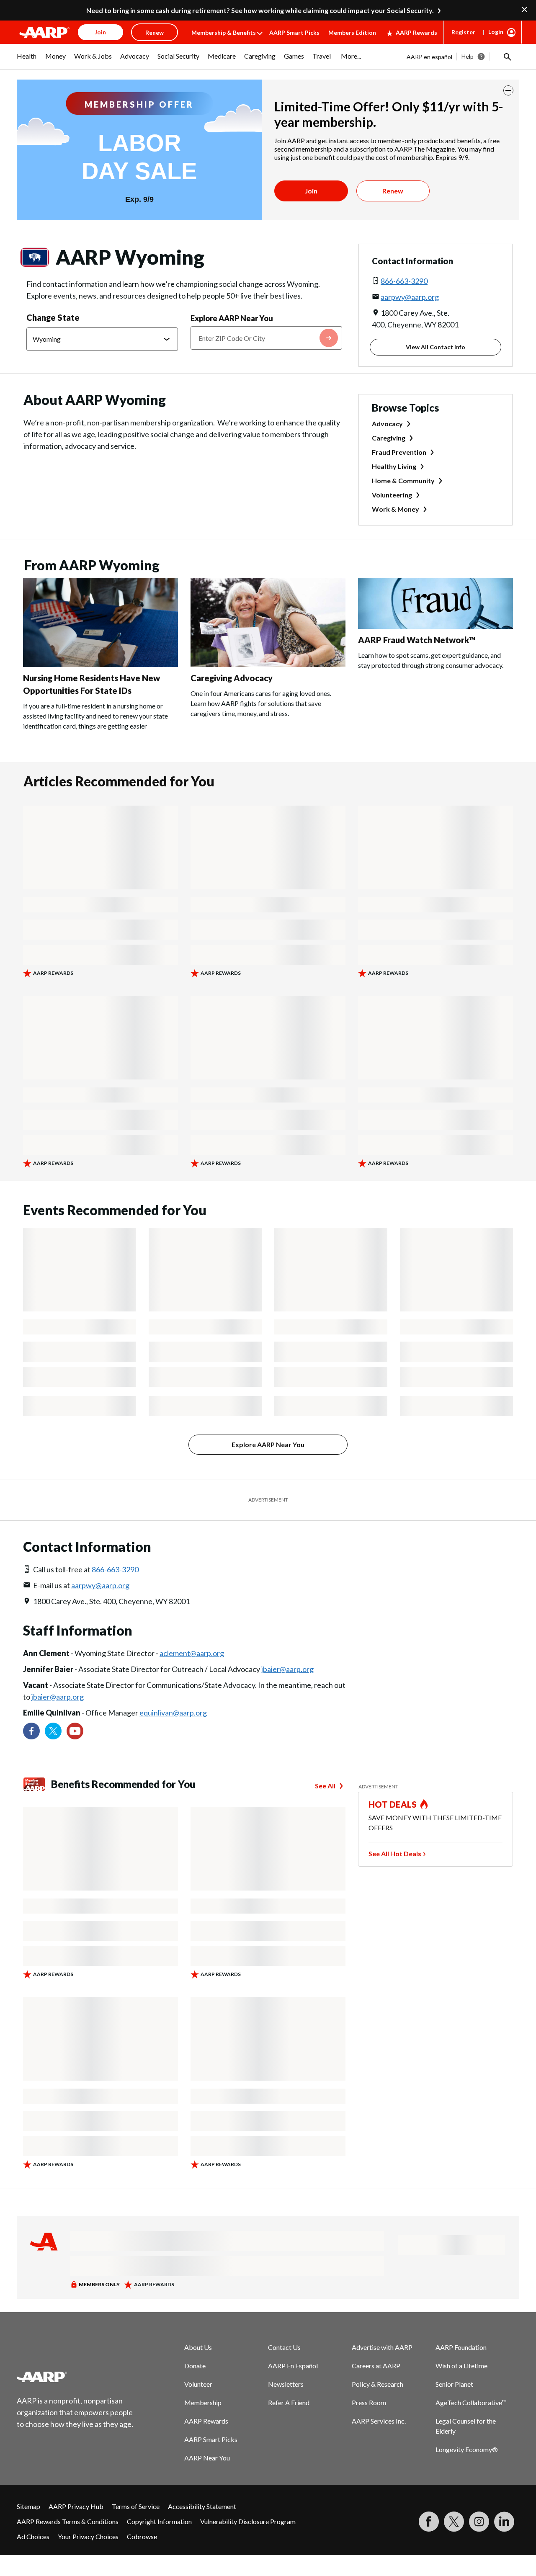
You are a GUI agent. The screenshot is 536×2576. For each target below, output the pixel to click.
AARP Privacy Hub (76, 2506)
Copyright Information (159, 2521)
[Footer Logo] (75, 2377)
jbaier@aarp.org (287, 1669)
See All (325, 1786)
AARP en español (429, 57)
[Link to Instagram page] (479, 2522)
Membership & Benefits (224, 32)
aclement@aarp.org (192, 1653)
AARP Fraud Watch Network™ (417, 640)
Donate (195, 2366)
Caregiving (389, 438)
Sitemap (28, 2506)
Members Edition (352, 32)
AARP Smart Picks (294, 32)
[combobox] (266, 338)
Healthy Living (394, 466)
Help (468, 56)
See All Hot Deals (395, 1853)
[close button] (508, 90)
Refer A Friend (289, 2402)
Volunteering (392, 495)
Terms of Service (136, 2506)
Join (311, 191)
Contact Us (284, 2347)
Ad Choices (33, 2536)
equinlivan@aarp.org (173, 1713)
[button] (507, 57)
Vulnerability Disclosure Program (248, 2521)
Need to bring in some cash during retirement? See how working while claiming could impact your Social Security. (260, 10)
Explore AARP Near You (232, 318)
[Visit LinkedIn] (504, 2522)
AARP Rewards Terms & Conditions (68, 2521)
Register (463, 32)
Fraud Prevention (399, 452)
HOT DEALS (393, 1804)
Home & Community (403, 480)
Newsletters (286, 2384)
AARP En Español (293, 2366)
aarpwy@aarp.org (410, 297)
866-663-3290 (404, 281)
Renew (393, 191)
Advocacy (387, 424)
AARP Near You (207, 2458)
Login (496, 32)
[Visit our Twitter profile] (53, 1731)
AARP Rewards (416, 32)
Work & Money (396, 509)
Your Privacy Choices (88, 2536)
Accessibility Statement (202, 2506)
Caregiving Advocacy (232, 678)
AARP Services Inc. (379, 2421)
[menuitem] (27, 60)
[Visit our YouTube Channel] (75, 1731)
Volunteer (198, 2384)
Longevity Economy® (467, 2449)
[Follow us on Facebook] (31, 1731)
